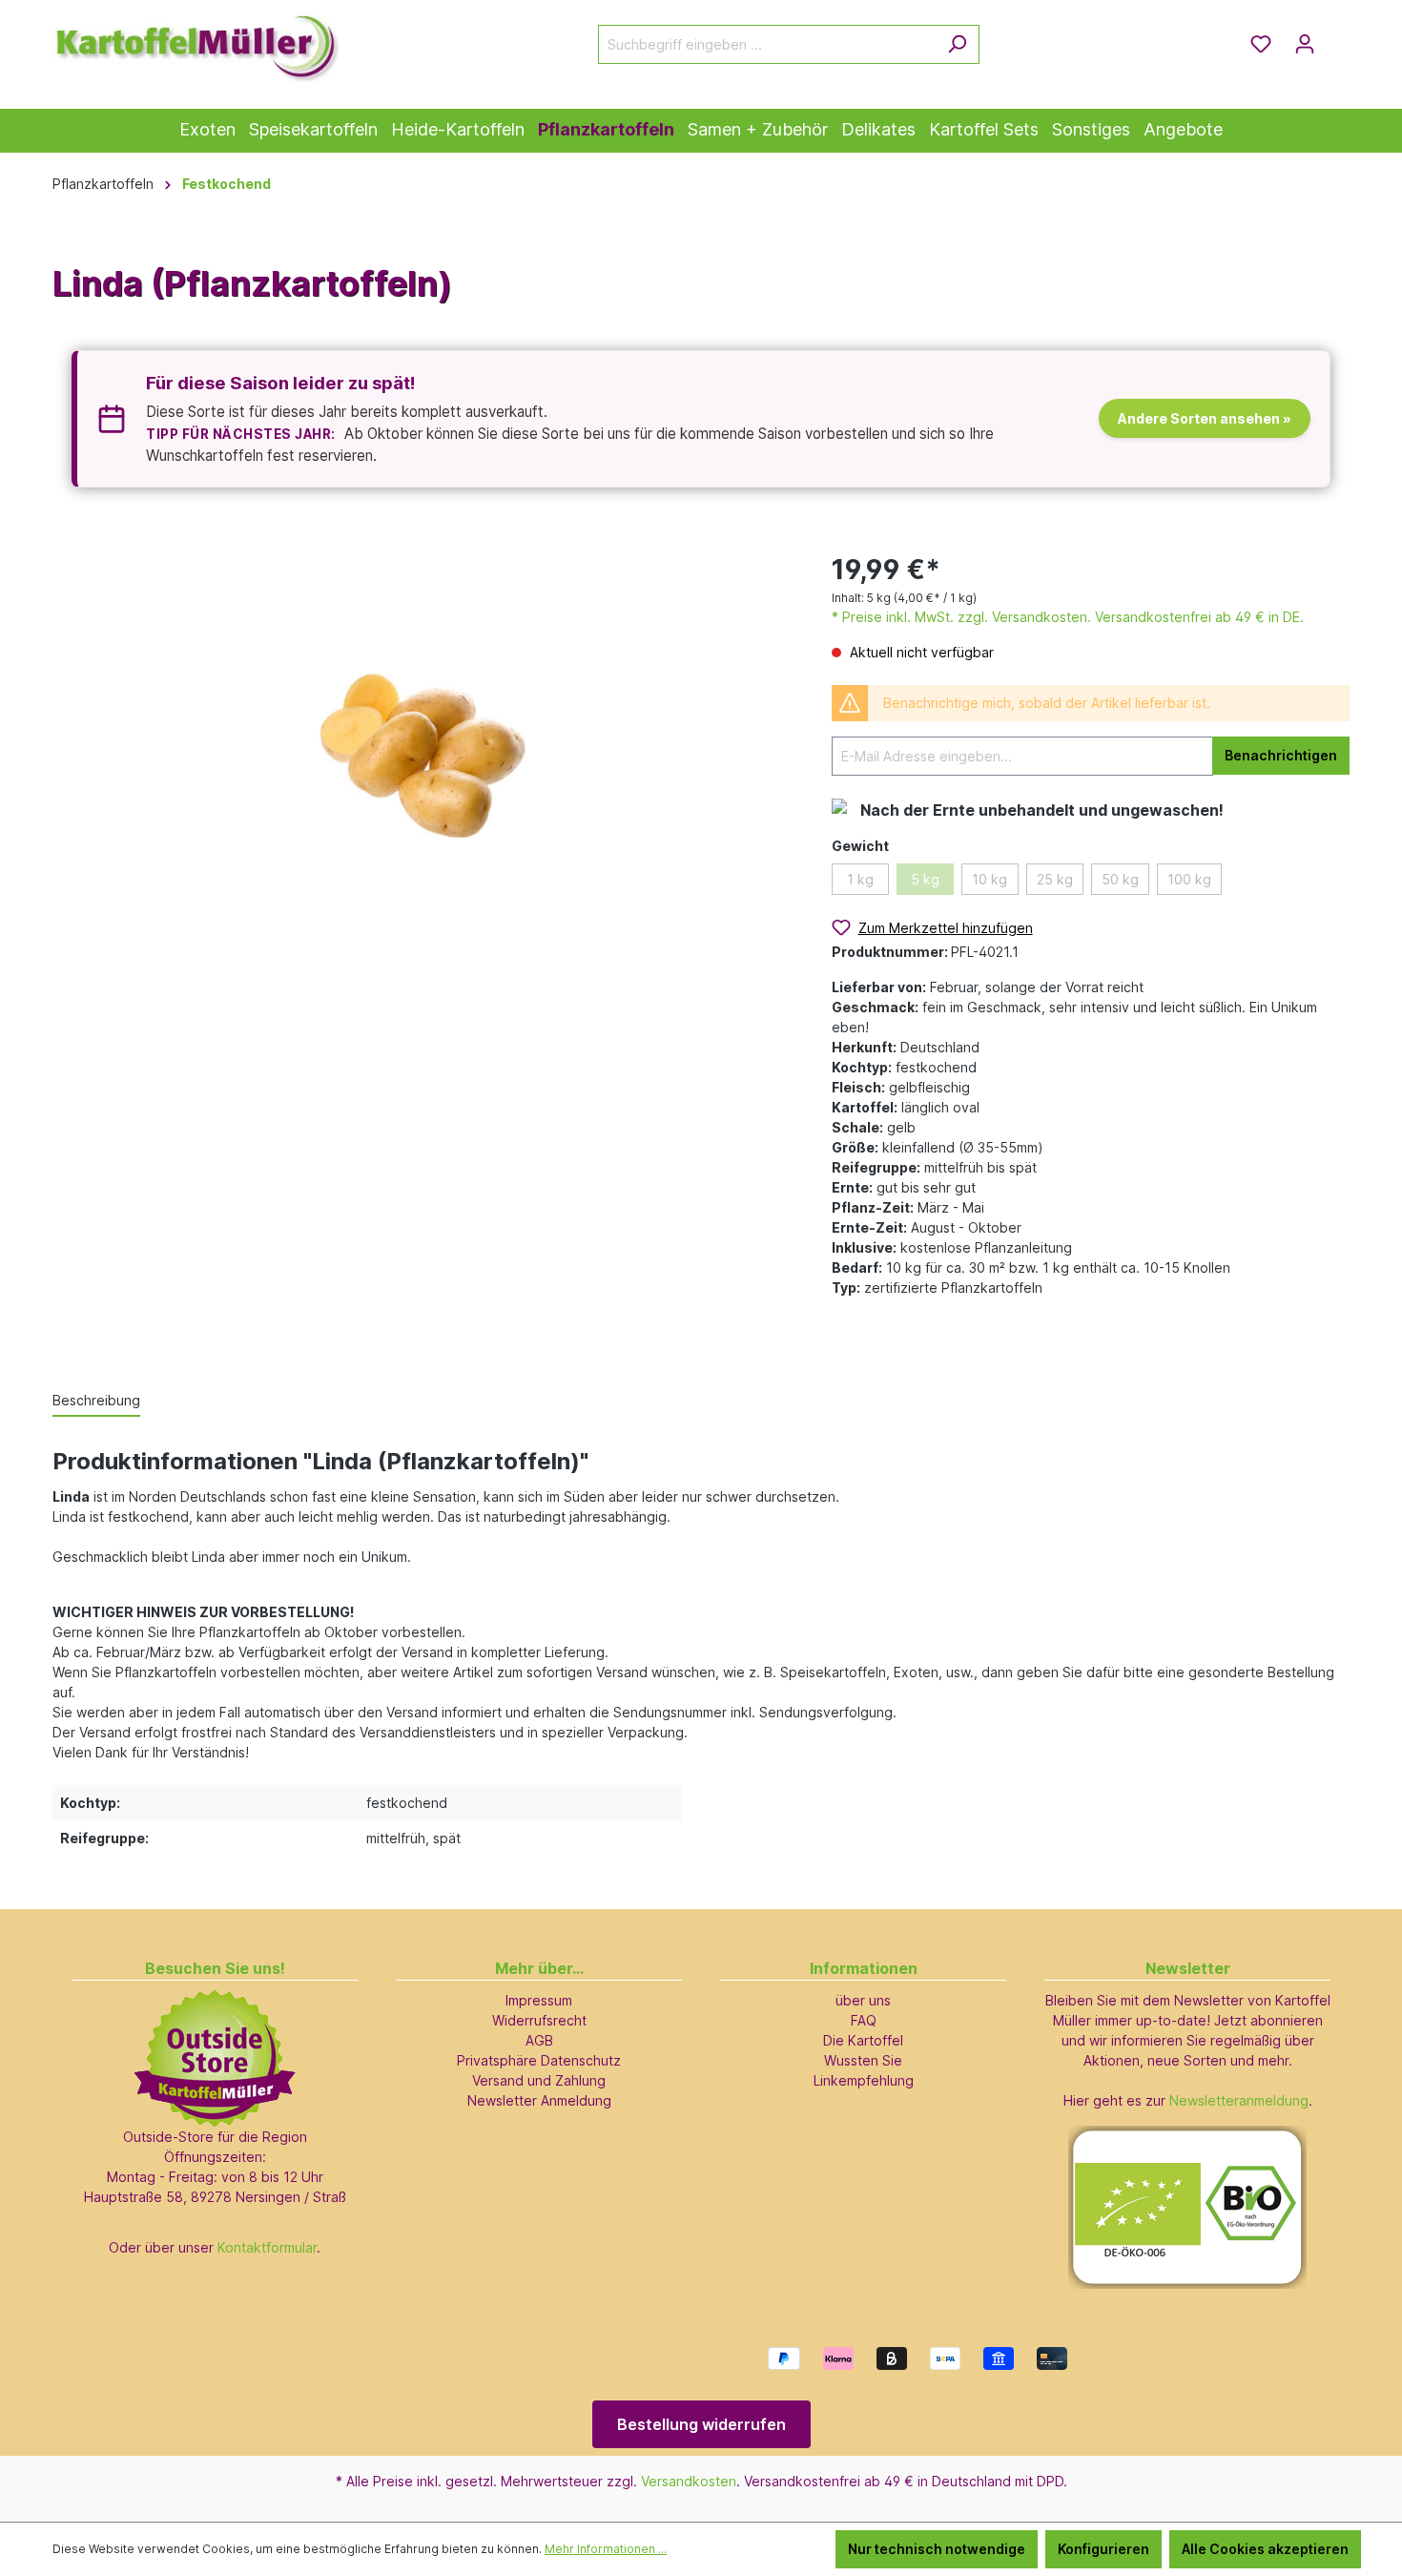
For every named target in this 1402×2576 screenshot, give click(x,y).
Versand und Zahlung (539, 2080)
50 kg (1120, 879)
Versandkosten (689, 2481)
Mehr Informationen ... (606, 2549)
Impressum (539, 2000)
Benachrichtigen (1281, 755)
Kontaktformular (267, 2247)
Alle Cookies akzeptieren (1265, 2549)
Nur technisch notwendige (937, 2549)
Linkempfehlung (864, 2080)
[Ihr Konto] (1305, 44)
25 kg (1055, 879)
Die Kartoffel (863, 2040)
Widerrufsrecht (539, 2020)
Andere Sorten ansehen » (1205, 418)
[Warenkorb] (1338, 37)
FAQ (864, 2020)
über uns (863, 2000)
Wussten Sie (863, 2060)
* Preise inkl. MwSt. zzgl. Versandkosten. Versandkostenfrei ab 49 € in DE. (1068, 617)
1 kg (860, 879)
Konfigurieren (1103, 2549)
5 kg (925, 879)
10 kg (990, 879)
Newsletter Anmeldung (539, 2100)
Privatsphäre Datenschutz (539, 2060)
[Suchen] (957, 44)
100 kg (1189, 879)
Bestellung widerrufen (701, 2424)
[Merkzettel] (1261, 44)
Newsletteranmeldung (1239, 2100)
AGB (539, 2040)
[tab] (96, 1401)
